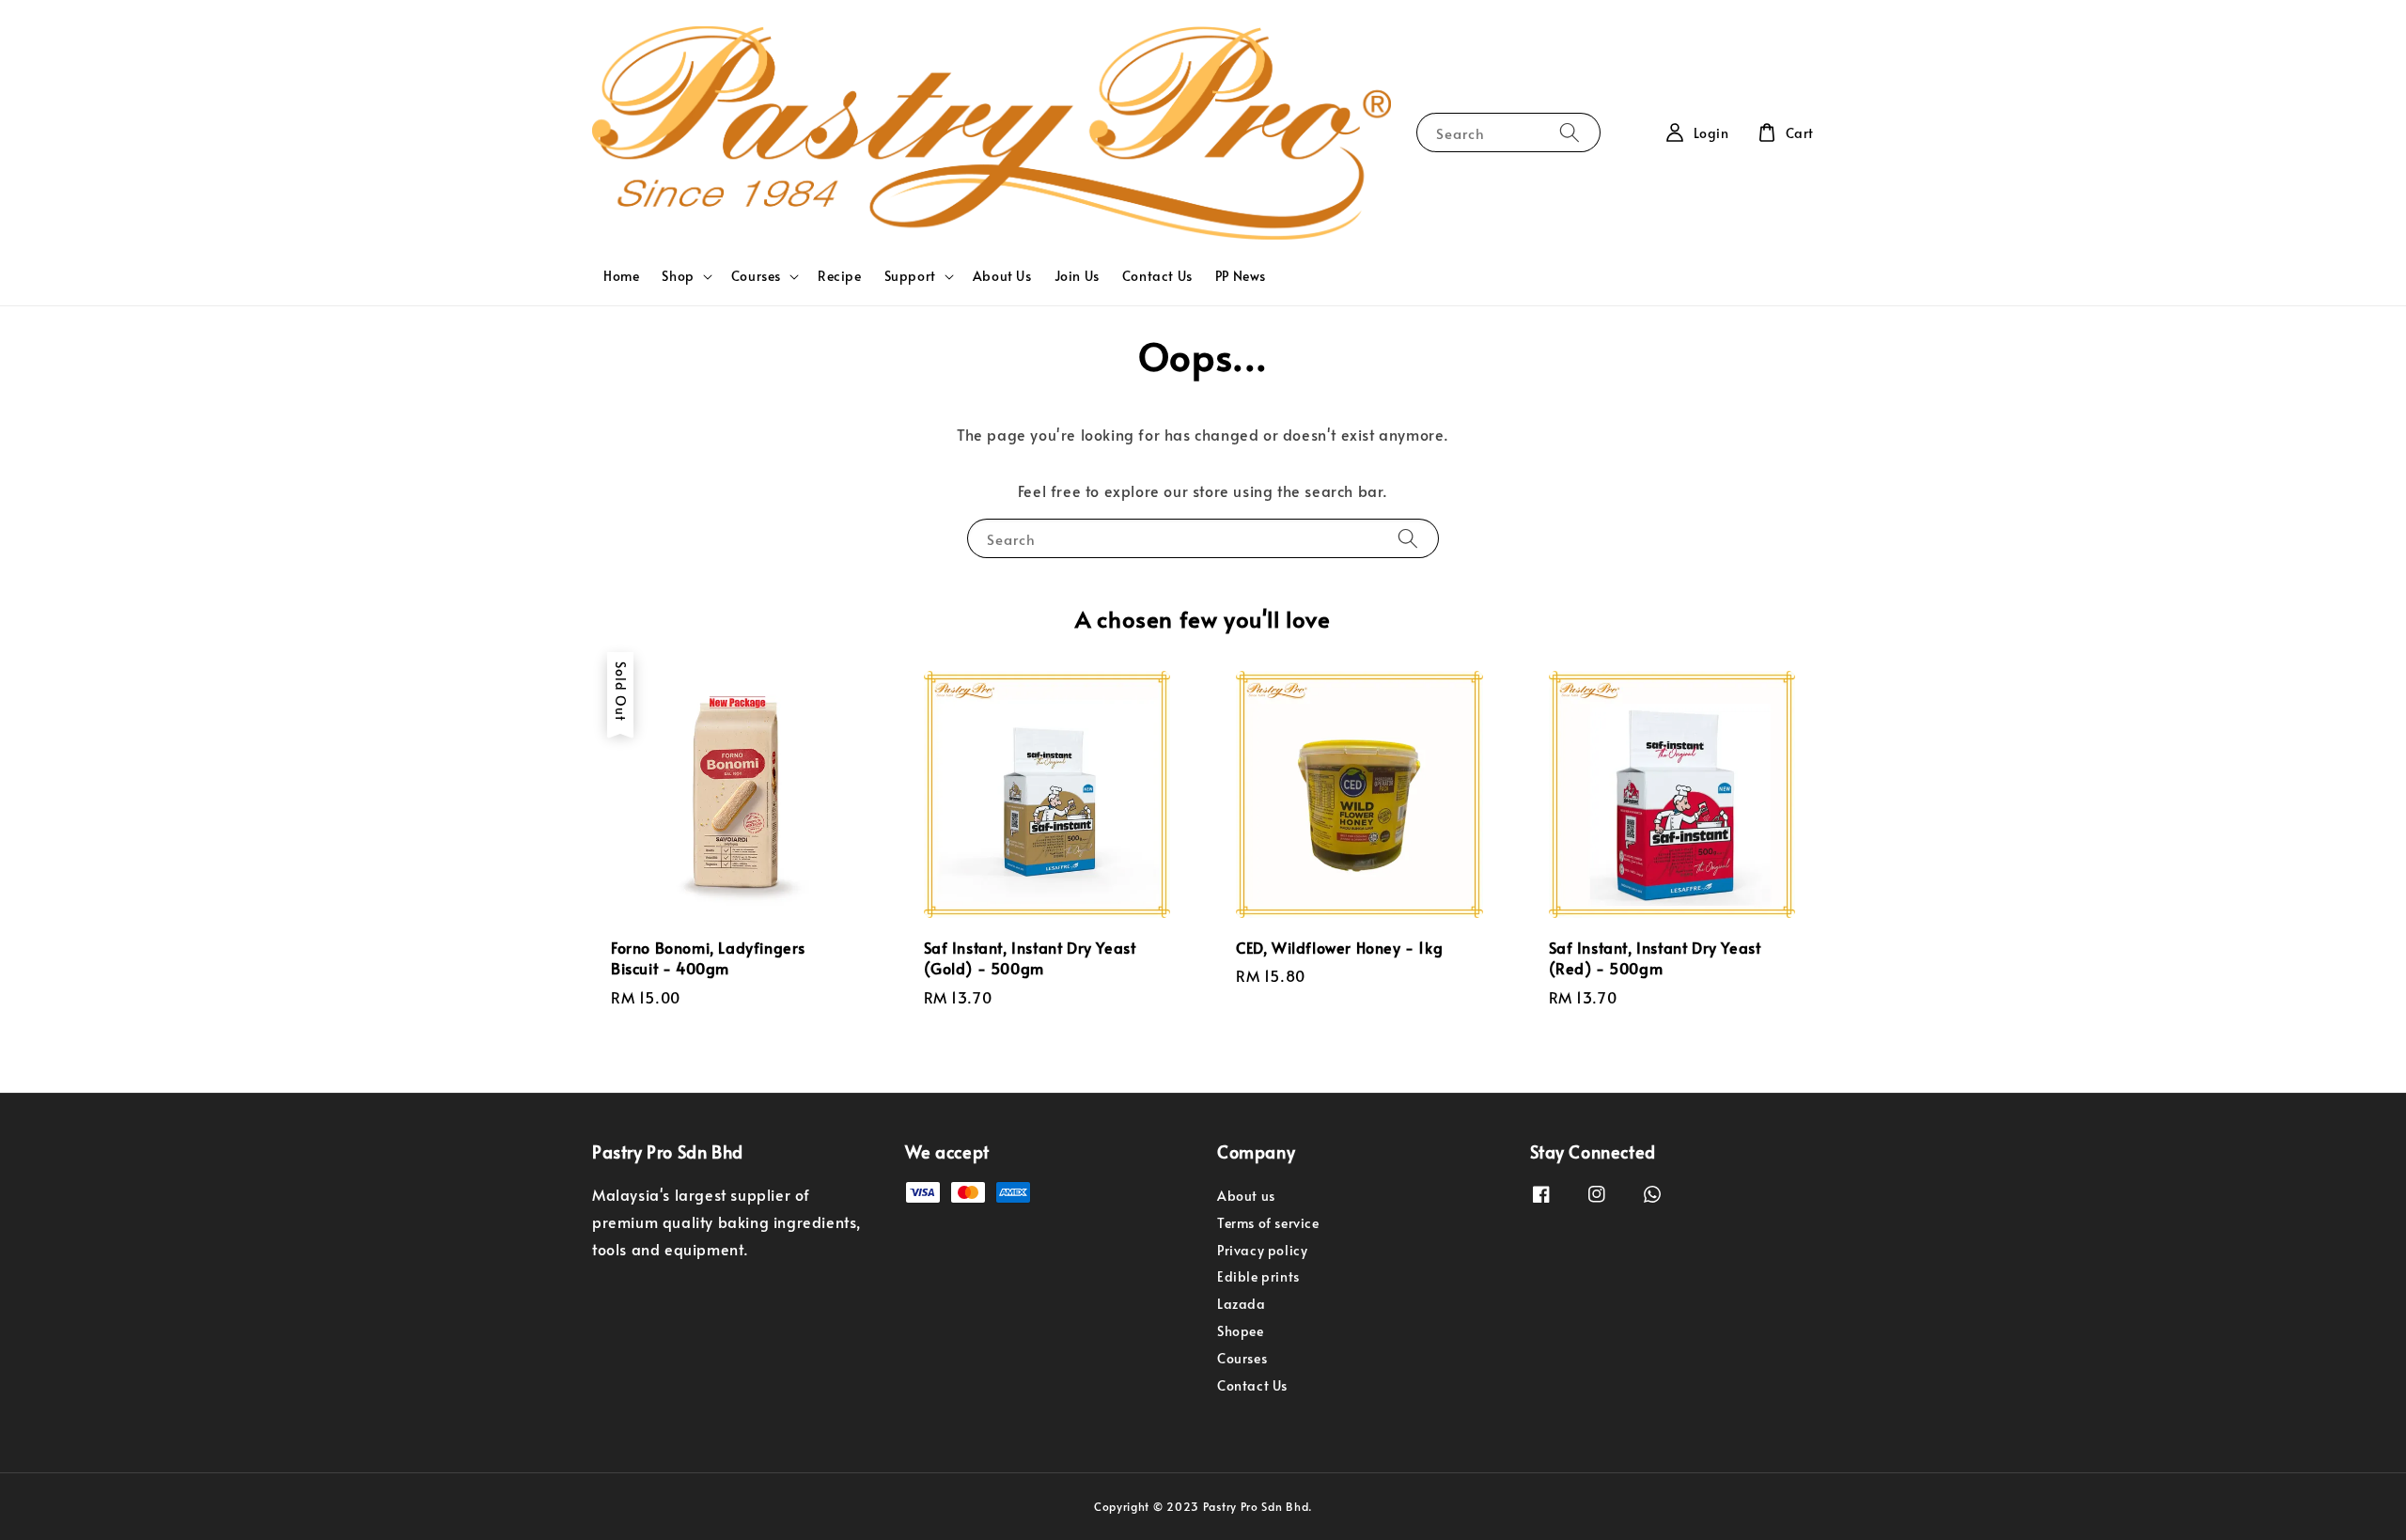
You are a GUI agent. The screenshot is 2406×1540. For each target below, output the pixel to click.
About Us (1002, 276)
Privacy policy (1262, 1250)
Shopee (1241, 1331)
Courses (756, 276)
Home (621, 276)
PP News (1241, 276)
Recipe (840, 276)
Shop (678, 276)
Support (910, 276)
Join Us (1077, 276)
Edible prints (1258, 1276)
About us (1246, 1196)
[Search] (1570, 132)
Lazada (1242, 1304)
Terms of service (1268, 1223)
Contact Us (1157, 276)
